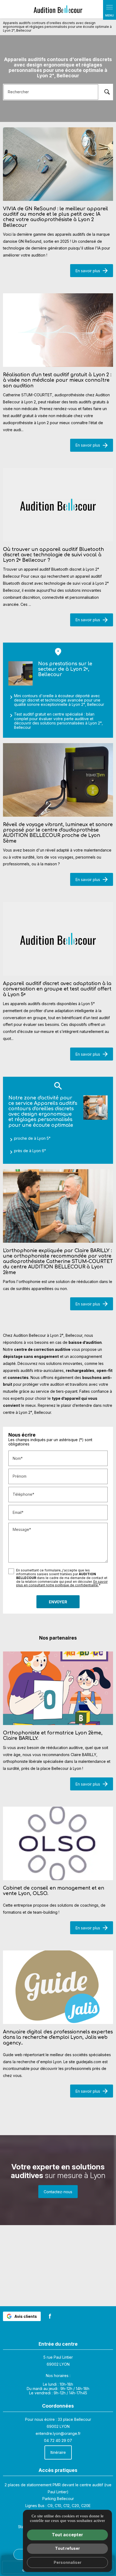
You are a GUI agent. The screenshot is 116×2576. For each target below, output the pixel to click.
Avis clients (26, 2316)
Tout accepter (67, 2535)
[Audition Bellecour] (58, 9)
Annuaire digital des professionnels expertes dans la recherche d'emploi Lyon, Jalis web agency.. (58, 2037)
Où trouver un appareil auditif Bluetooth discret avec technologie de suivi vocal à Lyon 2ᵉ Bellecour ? (53, 555)
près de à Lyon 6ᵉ (30, 1151)
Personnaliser (68, 2562)
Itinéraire (58, 2452)
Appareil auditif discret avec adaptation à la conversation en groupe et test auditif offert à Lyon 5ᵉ (57, 989)
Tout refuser (67, 2548)
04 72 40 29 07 (58, 2440)
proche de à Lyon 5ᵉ (32, 1138)
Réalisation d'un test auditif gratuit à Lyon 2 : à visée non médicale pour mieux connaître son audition (57, 380)
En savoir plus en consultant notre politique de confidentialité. (62, 1583)
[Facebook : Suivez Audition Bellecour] (50, 2316)
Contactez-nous (58, 2192)
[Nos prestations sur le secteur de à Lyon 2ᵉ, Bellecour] (21, 674)
